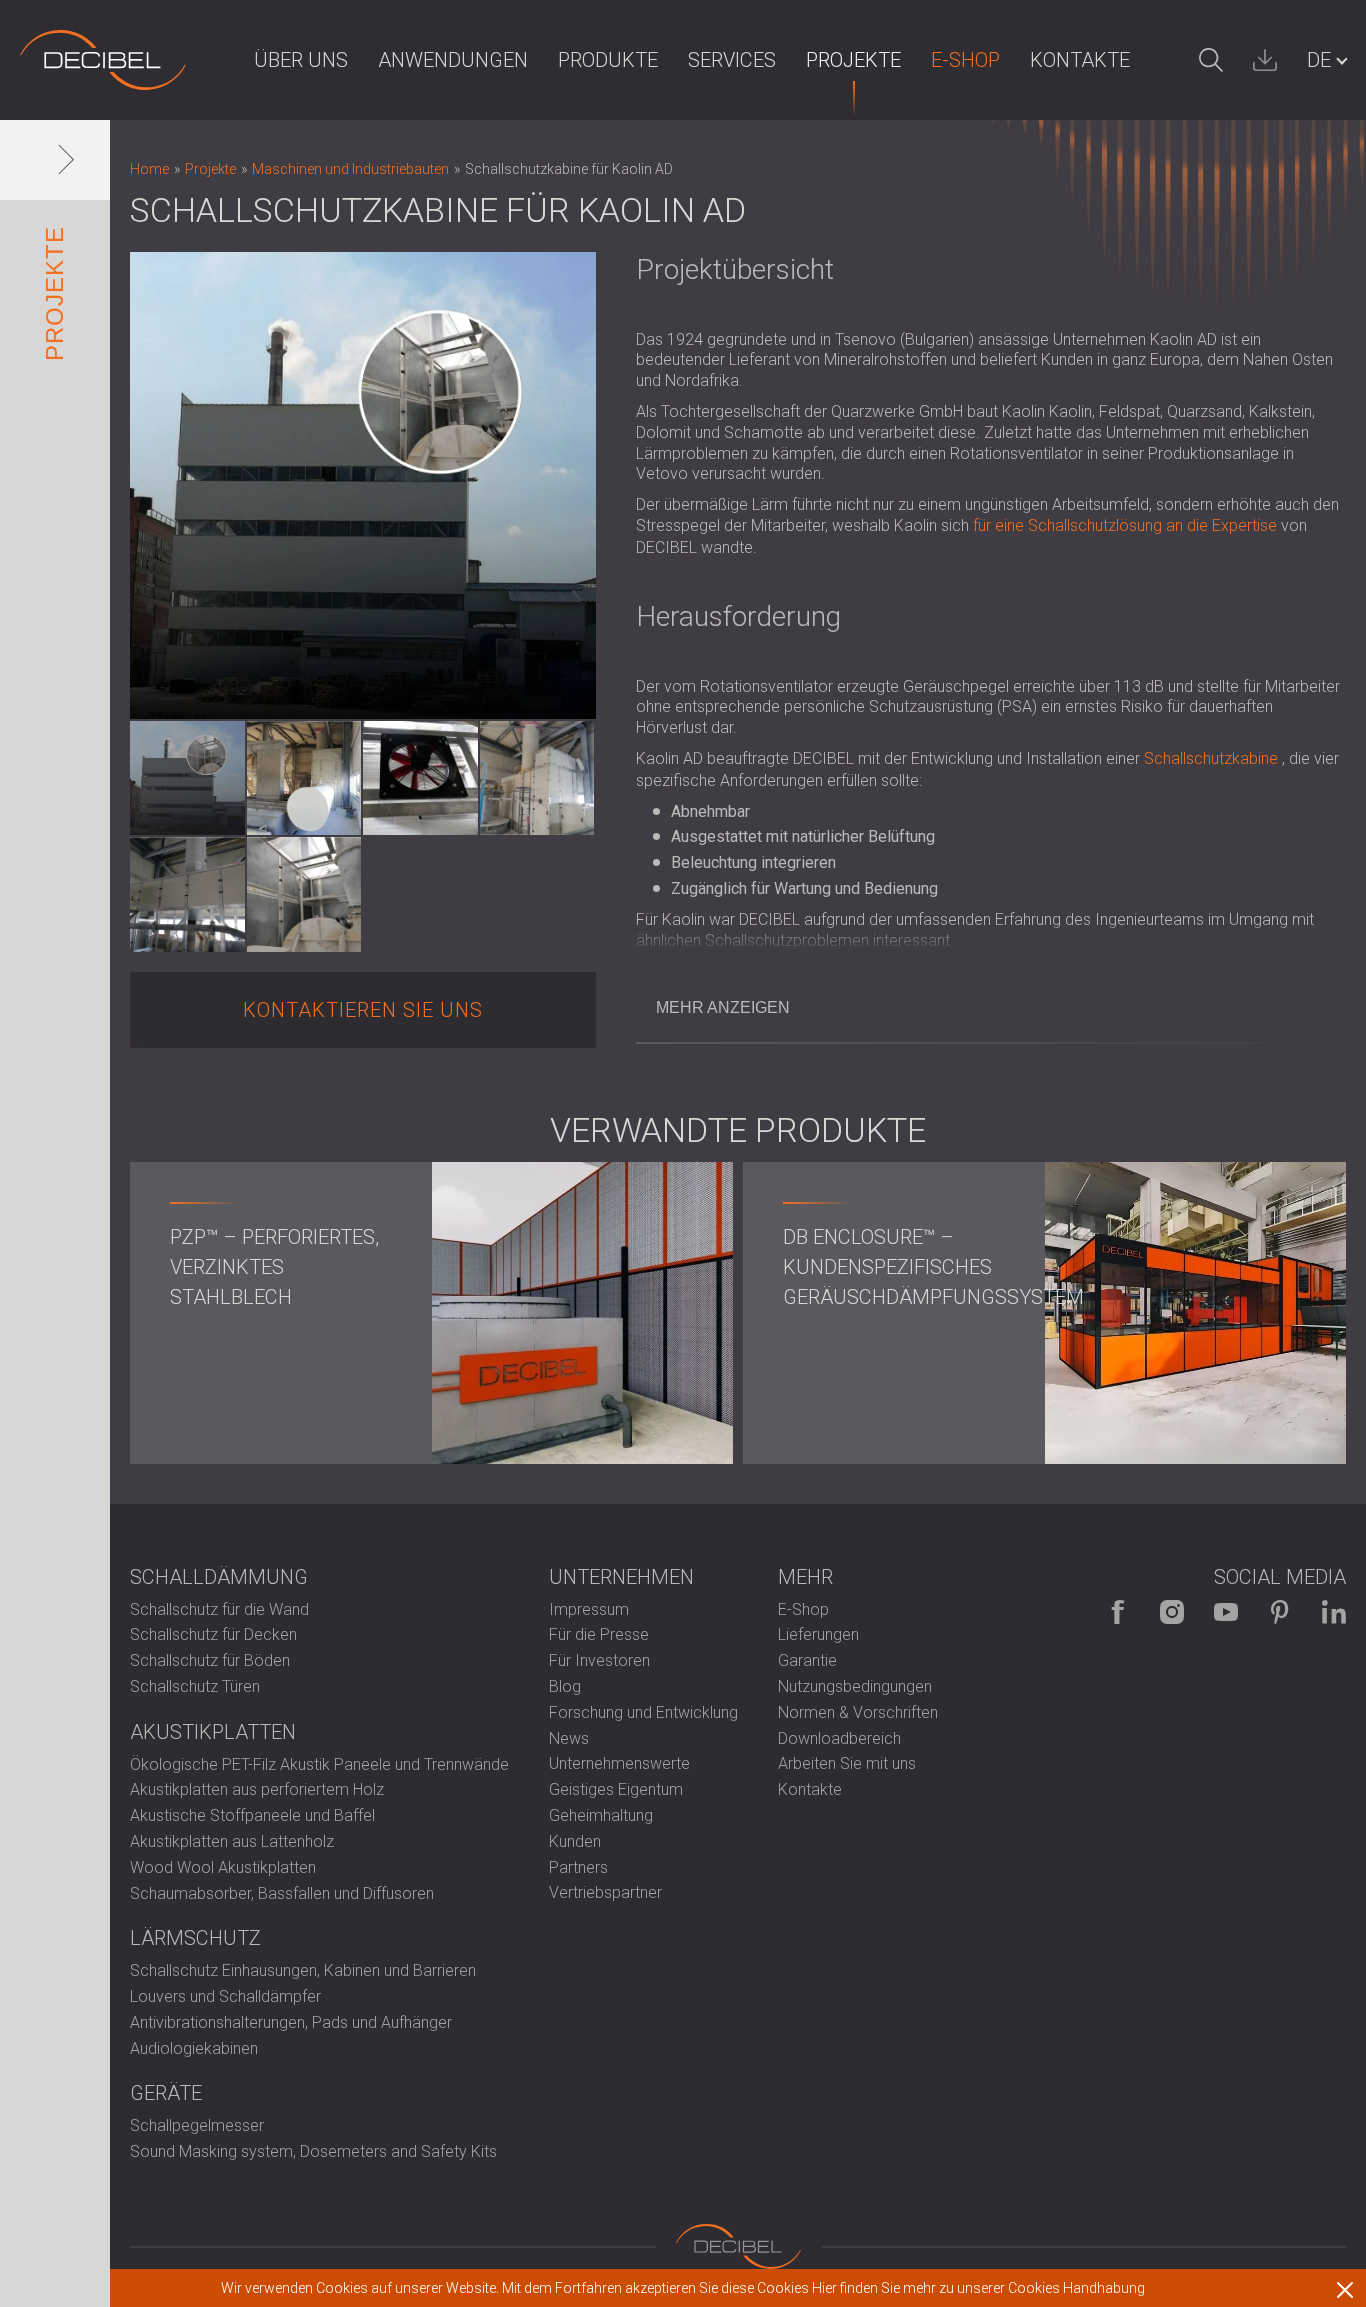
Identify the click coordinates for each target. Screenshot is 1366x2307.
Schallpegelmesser (197, 2125)
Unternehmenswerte (619, 1763)
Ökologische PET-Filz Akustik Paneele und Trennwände (319, 1764)
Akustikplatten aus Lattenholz (232, 1841)
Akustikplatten (213, 1732)
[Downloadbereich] (1265, 60)
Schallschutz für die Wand (219, 1609)
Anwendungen (453, 60)
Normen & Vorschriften (858, 1712)
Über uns (301, 60)
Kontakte (1080, 60)
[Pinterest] (1280, 1612)
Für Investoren (599, 1660)
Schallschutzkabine (1211, 758)
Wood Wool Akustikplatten (223, 1867)
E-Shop (965, 60)
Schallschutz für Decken (213, 1634)
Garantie (807, 1660)
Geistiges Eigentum (616, 1789)
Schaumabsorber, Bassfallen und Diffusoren (282, 1893)
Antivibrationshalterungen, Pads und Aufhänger (291, 2022)
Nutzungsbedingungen (855, 1686)
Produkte (608, 60)
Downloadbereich (839, 1738)
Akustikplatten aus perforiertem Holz (257, 1789)
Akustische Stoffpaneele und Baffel (252, 1815)
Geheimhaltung (601, 1815)
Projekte (853, 60)
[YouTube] (1226, 1612)
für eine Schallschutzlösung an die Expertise (1125, 525)
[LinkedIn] (1334, 1612)
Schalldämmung (219, 1577)
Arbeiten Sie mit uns (847, 1763)
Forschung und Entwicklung (643, 1712)
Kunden (575, 1841)
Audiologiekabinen (194, 2048)
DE (1319, 60)
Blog (565, 1686)
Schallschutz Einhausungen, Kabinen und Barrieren (303, 1970)
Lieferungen (818, 1634)
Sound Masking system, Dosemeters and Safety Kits (313, 2151)
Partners (578, 1867)
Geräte (166, 2093)
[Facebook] (1118, 1612)
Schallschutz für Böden (210, 1660)
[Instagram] (1172, 1612)
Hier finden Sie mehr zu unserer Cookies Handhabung (978, 2288)
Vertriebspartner (605, 1892)
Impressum (589, 1609)
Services (732, 60)
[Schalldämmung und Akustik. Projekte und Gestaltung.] (103, 60)
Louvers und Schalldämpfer (225, 1996)
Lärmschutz (195, 1938)
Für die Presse (599, 1634)
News (569, 1738)
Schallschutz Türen (195, 1686)
